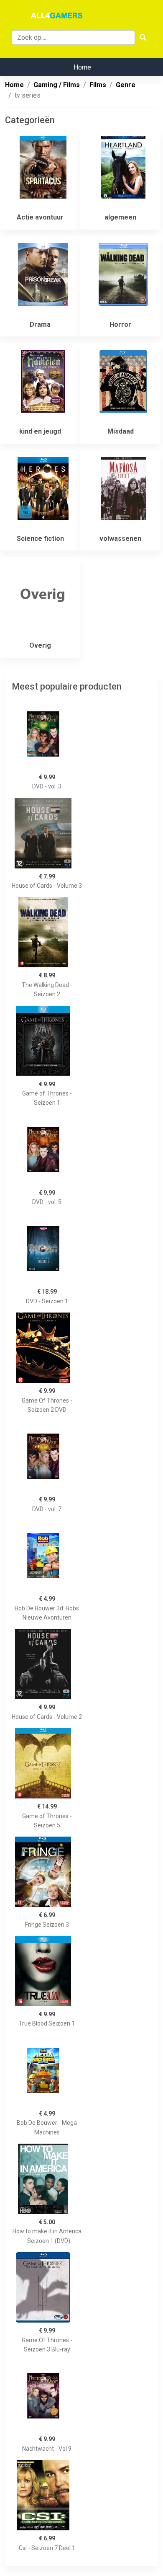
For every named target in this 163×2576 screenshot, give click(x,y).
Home (82, 67)
